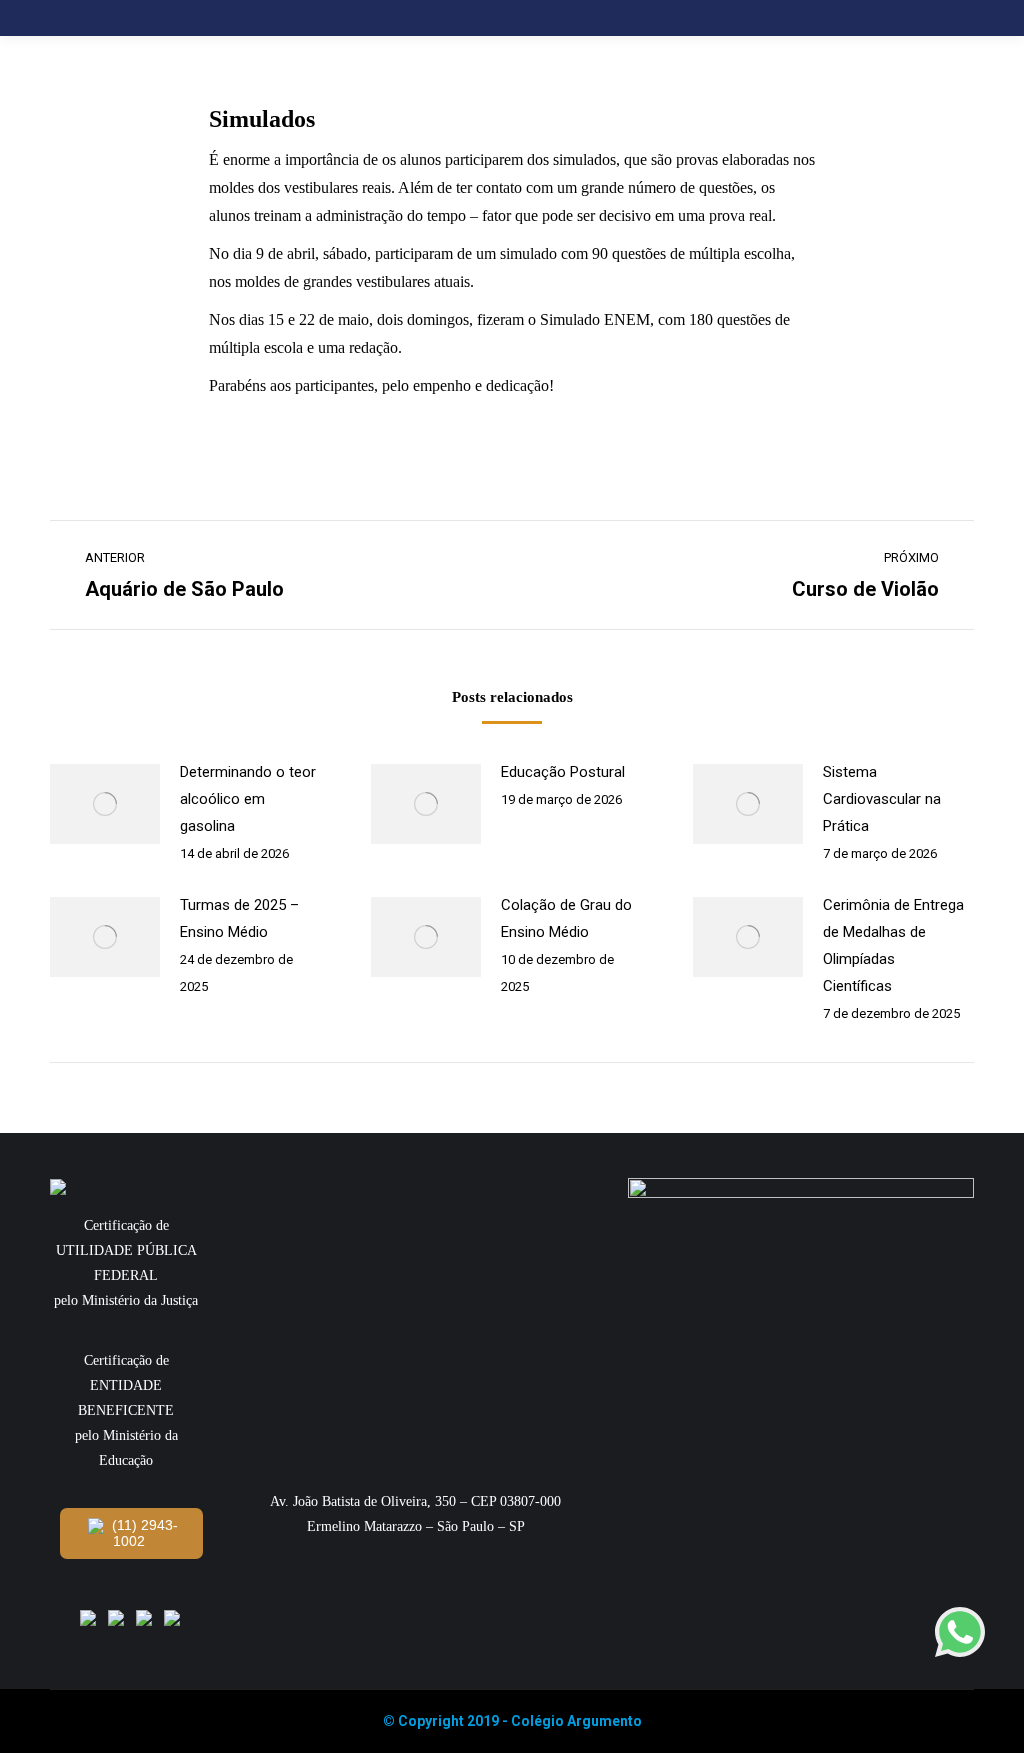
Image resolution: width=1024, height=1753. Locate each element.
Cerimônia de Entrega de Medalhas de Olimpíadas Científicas (893, 945)
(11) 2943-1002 (143, 1533)
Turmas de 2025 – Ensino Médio (239, 918)
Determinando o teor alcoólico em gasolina (248, 799)
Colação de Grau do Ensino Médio (566, 918)
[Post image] (105, 804)
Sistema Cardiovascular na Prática (882, 799)
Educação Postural (563, 772)
